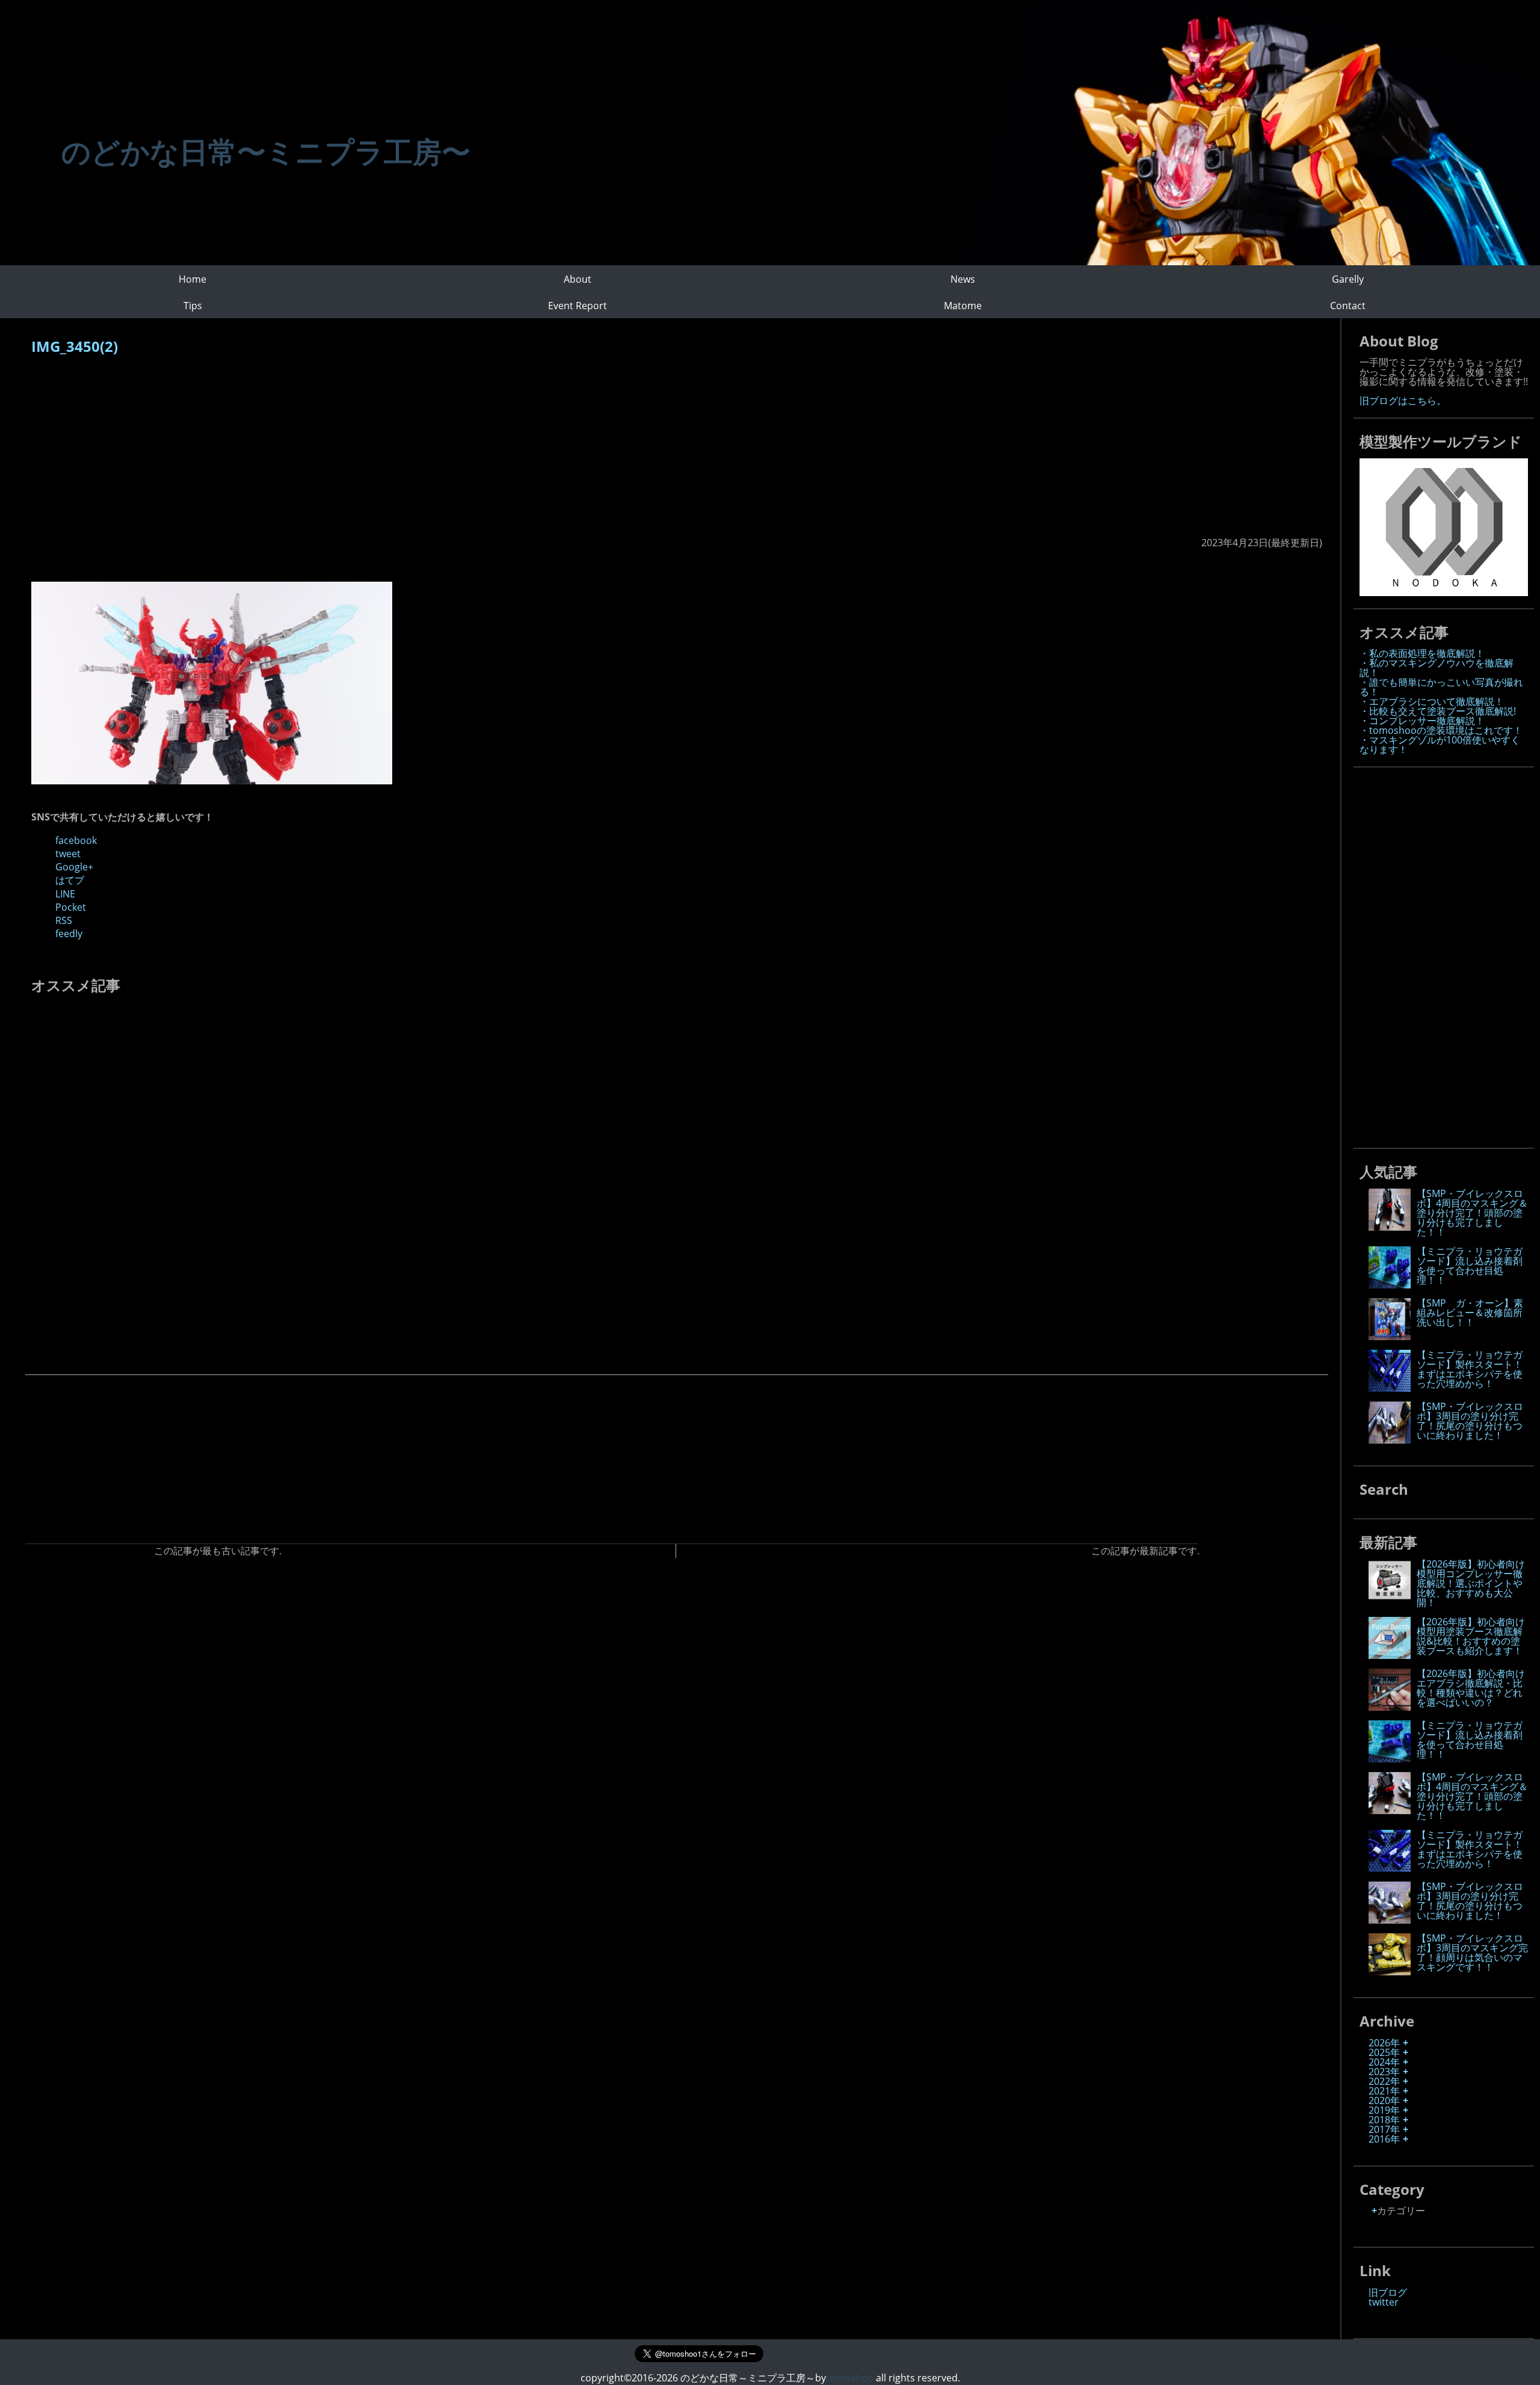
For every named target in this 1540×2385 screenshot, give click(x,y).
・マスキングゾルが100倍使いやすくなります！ (1440, 745)
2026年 (1384, 2043)
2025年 (1384, 2052)
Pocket (71, 907)
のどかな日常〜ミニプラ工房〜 (266, 151)
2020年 (1384, 2100)
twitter (1384, 2302)
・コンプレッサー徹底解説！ (1422, 721)
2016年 (1384, 2139)
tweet (68, 854)
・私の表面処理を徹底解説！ (1422, 653)
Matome (963, 306)
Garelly (1348, 279)
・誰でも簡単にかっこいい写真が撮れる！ (1441, 687)
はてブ (70, 880)
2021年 (1384, 2091)
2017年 (1384, 2129)
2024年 (1384, 2062)
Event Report (577, 306)
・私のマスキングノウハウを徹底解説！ (1437, 668)
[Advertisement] (392, 452)
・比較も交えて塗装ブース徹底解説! (1438, 711)
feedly (69, 934)
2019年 (1384, 2110)
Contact (1348, 306)
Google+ (74, 867)
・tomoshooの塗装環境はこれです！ (1441, 730)
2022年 (1384, 2081)
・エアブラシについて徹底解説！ (1432, 701)
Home (192, 279)
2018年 (1384, 2120)
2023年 (1384, 2072)
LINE (65, 894)
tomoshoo (850, 2378)
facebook (76, 840)
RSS (64, 920)
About (577, 279)
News (963, 279)
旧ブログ (1388, 2292)
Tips (193, 306)
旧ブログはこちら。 (1403, 401)
